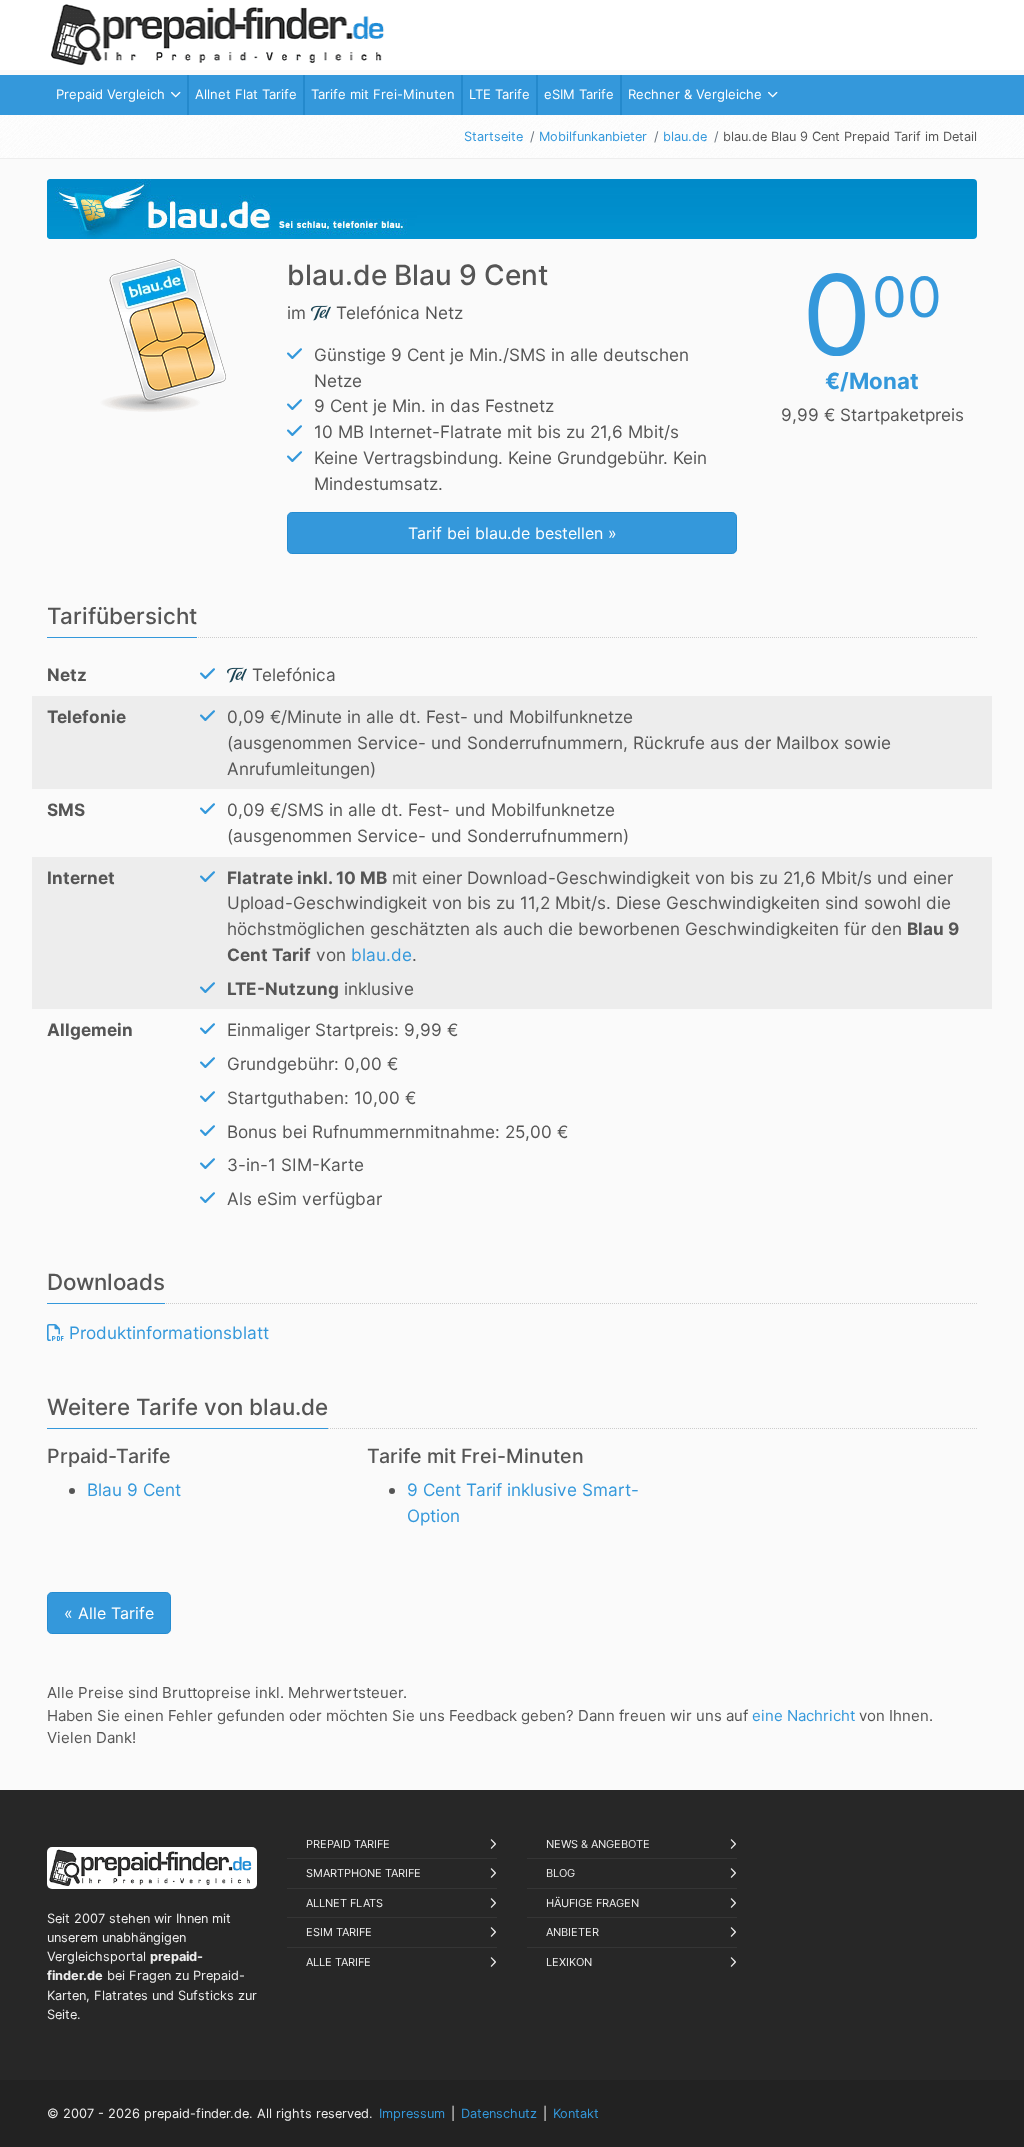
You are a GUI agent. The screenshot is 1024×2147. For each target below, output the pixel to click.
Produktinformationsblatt (166, 1332)
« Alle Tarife (109, 1613)
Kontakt (576, 2113)
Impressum (412, 2113)
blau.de (381, 954)
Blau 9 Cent (134, 1489)
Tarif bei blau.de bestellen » (512, 533)
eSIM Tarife (339, 1932)
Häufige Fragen (592, 1903)
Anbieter (572, 1932)
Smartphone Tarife (363, 1873)
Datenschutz (499, 2113)
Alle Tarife (338, 1962)
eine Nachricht (803, 1715)
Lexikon (569, 1962)
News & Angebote (598, 1844)
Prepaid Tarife (348, 1844)
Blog (560, 1873)
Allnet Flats (344, 1903)
